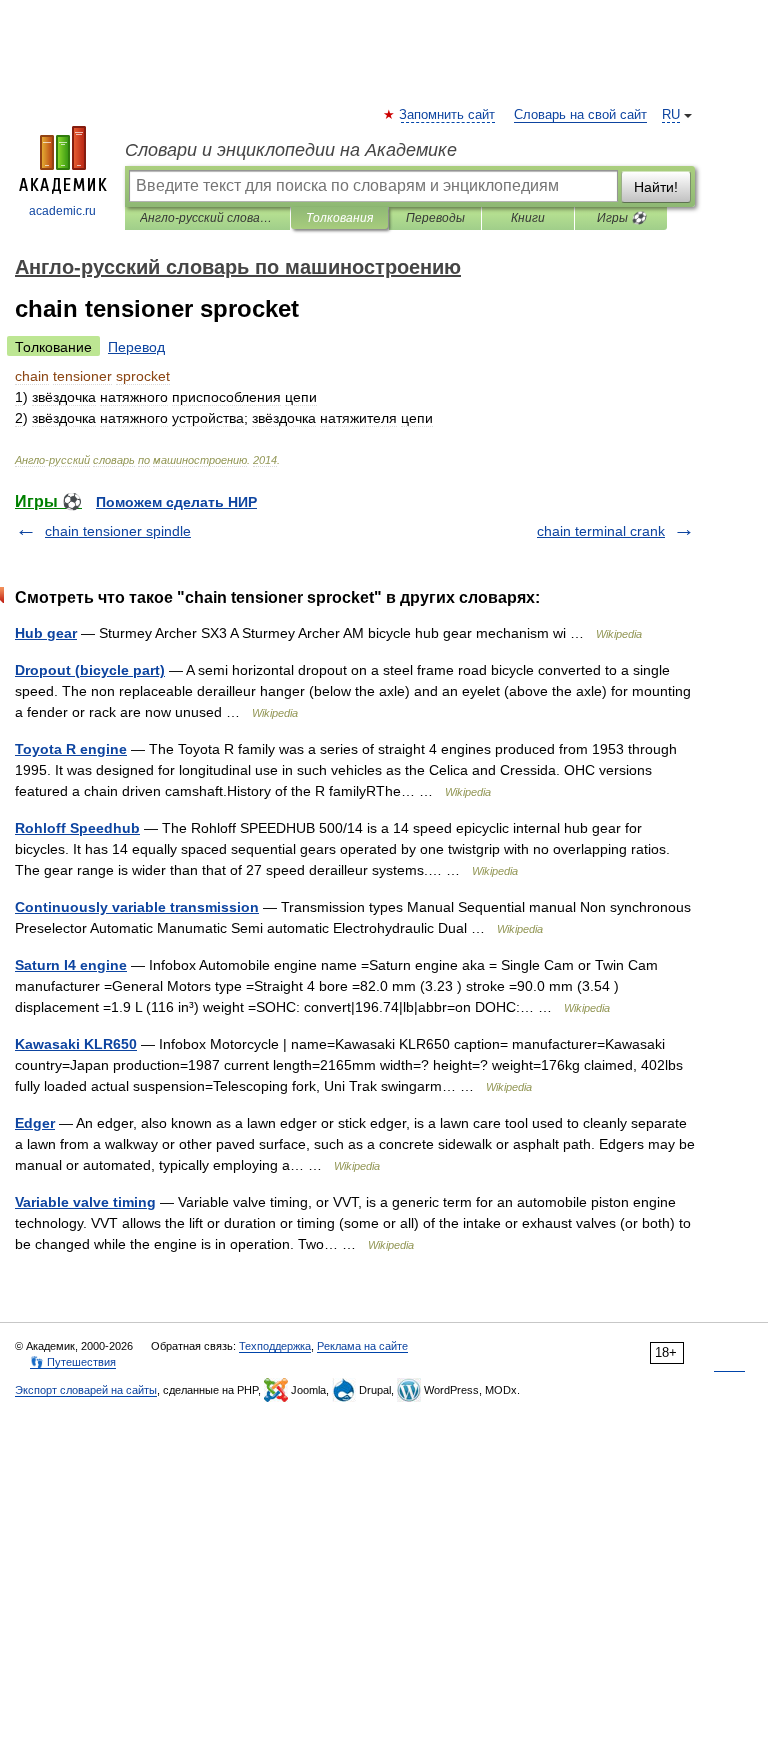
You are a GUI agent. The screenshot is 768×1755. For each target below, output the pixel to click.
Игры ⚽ (621, 218)
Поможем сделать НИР (176, 502)
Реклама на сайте (362, 1346)
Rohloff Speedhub (77, 828)
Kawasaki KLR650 (76, 1044)
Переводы (435, 218)
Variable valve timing (85, 1202)
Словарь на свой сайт (580, 115)
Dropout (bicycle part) (90, 670)
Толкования (339, 218)
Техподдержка (275, 1346)
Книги (528, 218)
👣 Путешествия (73, 1362)
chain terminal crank (601, 531)
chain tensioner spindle (118, 531)
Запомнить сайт (448, 115)
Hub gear (46, 633)
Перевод (136, 347)
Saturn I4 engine (71, 965)
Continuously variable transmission (137, 907)
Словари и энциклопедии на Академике (291, 150)
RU (671, 115)
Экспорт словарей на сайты (86, 1390)
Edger (35, 1123)
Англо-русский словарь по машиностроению (207, 218)
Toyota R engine (71, 749)
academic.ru (62, 211)
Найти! (656, 187)
